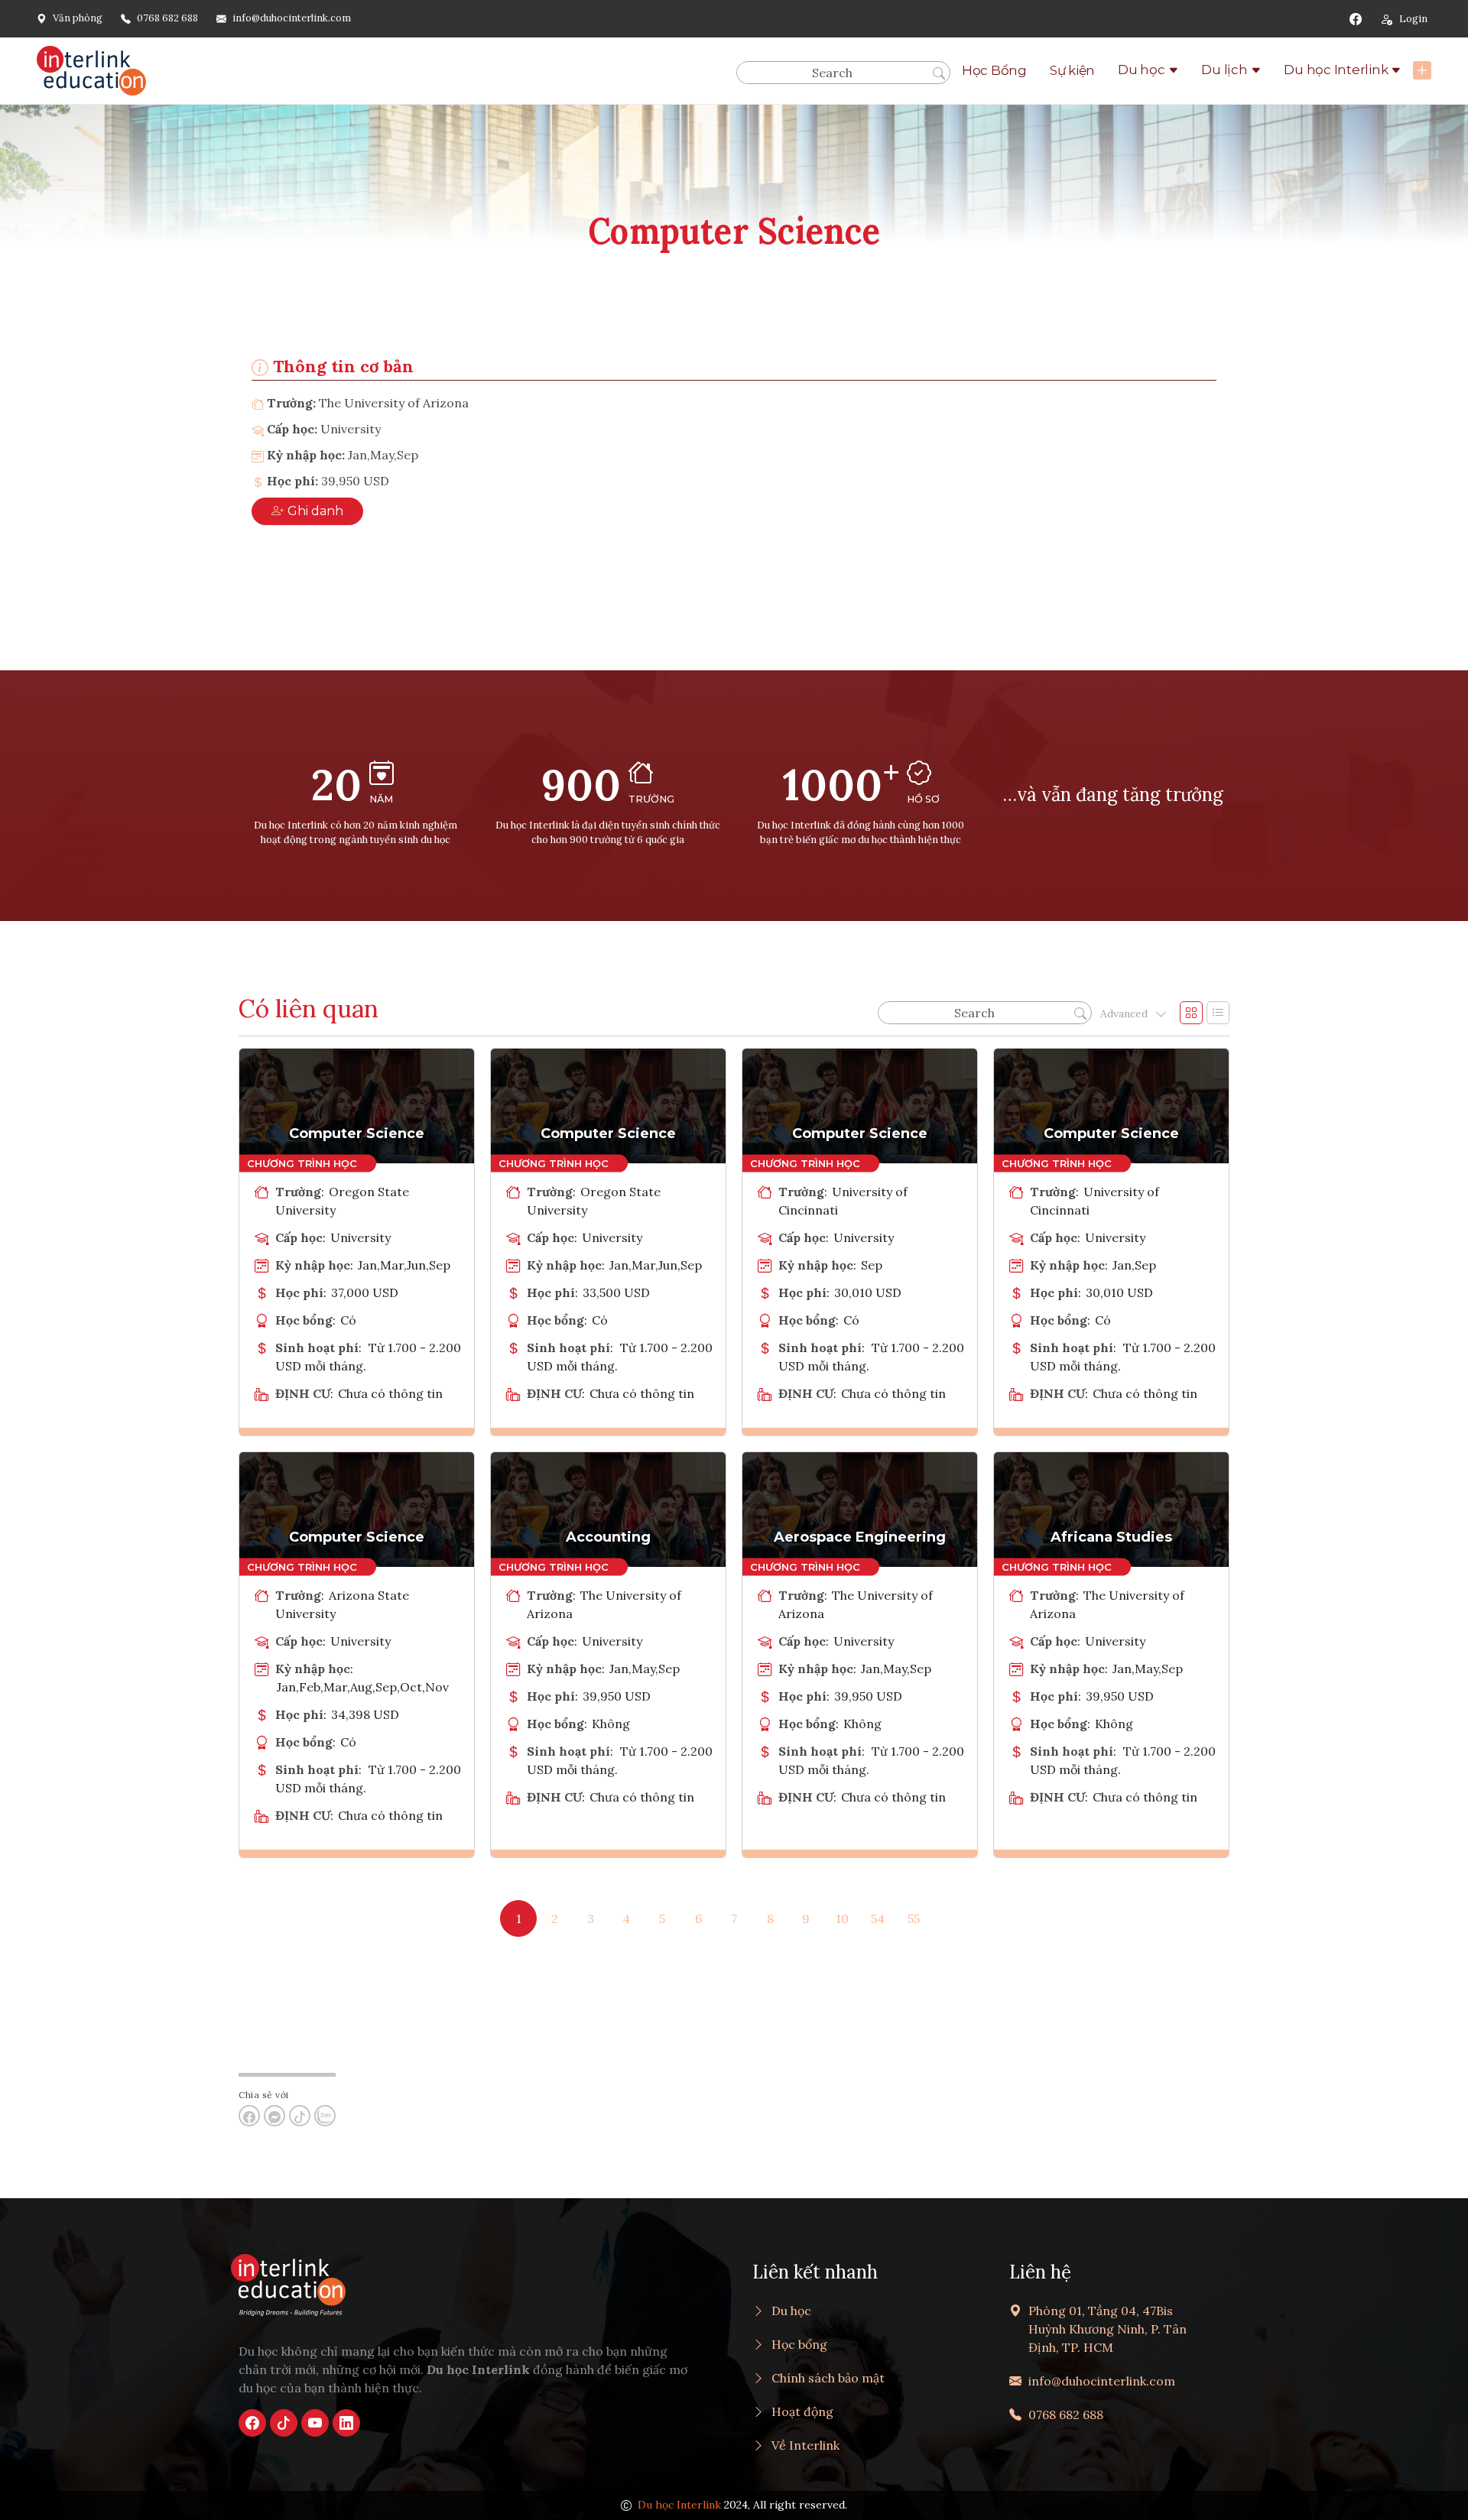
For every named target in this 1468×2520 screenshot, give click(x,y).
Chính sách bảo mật (828, 2378)
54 (878, 1918)
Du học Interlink (1336, 70)
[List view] (1218, 1013)
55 (914, 1918)
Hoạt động (802, 2411)
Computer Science (357, 1134)
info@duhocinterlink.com (292, 18)
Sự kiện (1072, 70)
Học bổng (799, 2344)
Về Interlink (805, 2445)
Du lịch (1224, 70)
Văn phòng (78, 18)
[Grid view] (1191, 1013)
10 (842, 1918)
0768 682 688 (167, 18)
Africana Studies (1111, 1537)
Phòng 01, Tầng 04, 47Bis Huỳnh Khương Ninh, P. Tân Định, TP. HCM (1107, 2329)
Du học (1142, 70)
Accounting (608, 1537)
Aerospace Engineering (860, 1537)
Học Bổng (994, 70)
